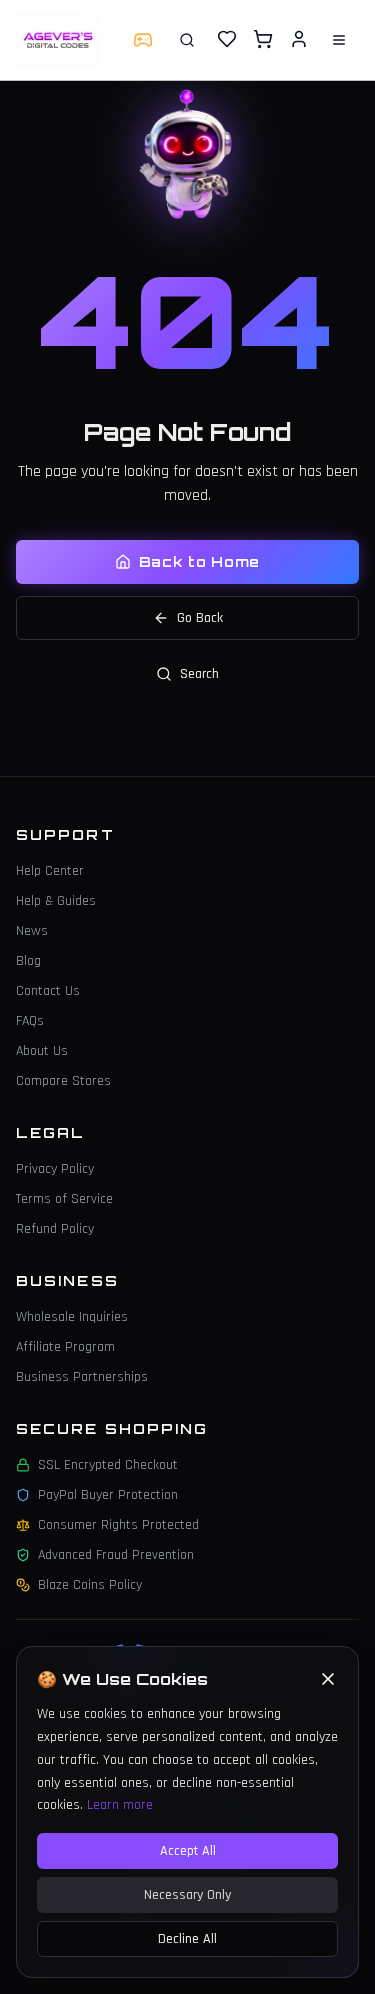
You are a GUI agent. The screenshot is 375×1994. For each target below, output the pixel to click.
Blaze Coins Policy (90, 1585)
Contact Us (48, 991)
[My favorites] (227, 40)
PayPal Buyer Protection (108, 1495)
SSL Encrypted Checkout (108, 1465)
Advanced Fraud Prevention (116, 1555)
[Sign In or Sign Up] (299, 39)
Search (199, 674)
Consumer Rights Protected (118, 1525)
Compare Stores (63, 1081)
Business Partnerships (82, 1377)
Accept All (188, 1851)
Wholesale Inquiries (72, 1317)
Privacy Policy (55, 1169)
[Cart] (263, 39)
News (32, 931)
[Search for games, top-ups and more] (187, 40)
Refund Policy (55, 1229)
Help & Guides (56, 901)
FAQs (30, 1021)
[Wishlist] (227, 39)
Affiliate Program (65, 1347)
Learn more (120, 1805)
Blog (28, 961)
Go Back (200, 618)
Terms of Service (64, 1199)
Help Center (50, 871)
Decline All (187, 1939)
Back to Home (199, 561)
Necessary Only (187, 1895)
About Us (42, 1051)
